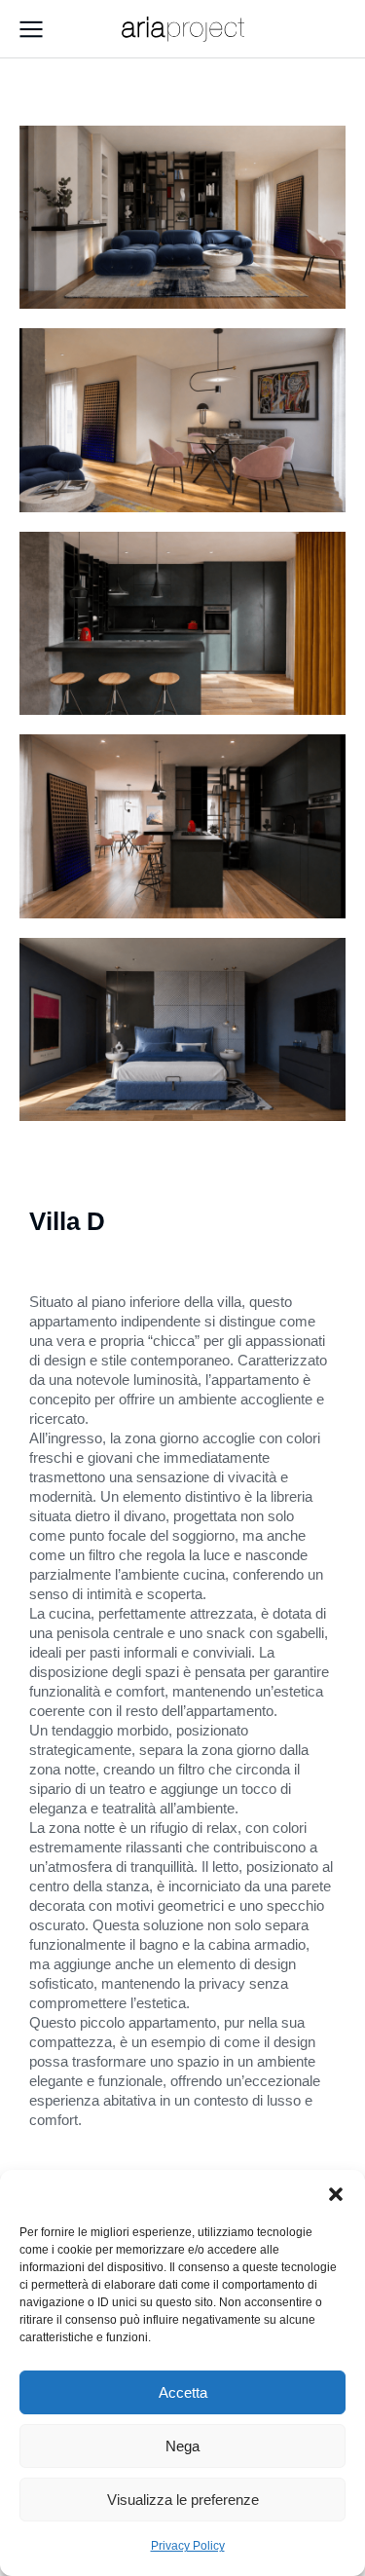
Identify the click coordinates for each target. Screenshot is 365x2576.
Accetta (183, 2392)
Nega (182, 2446)
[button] (336, 2194)
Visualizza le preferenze (183, 2500)
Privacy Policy (188, 2546)
